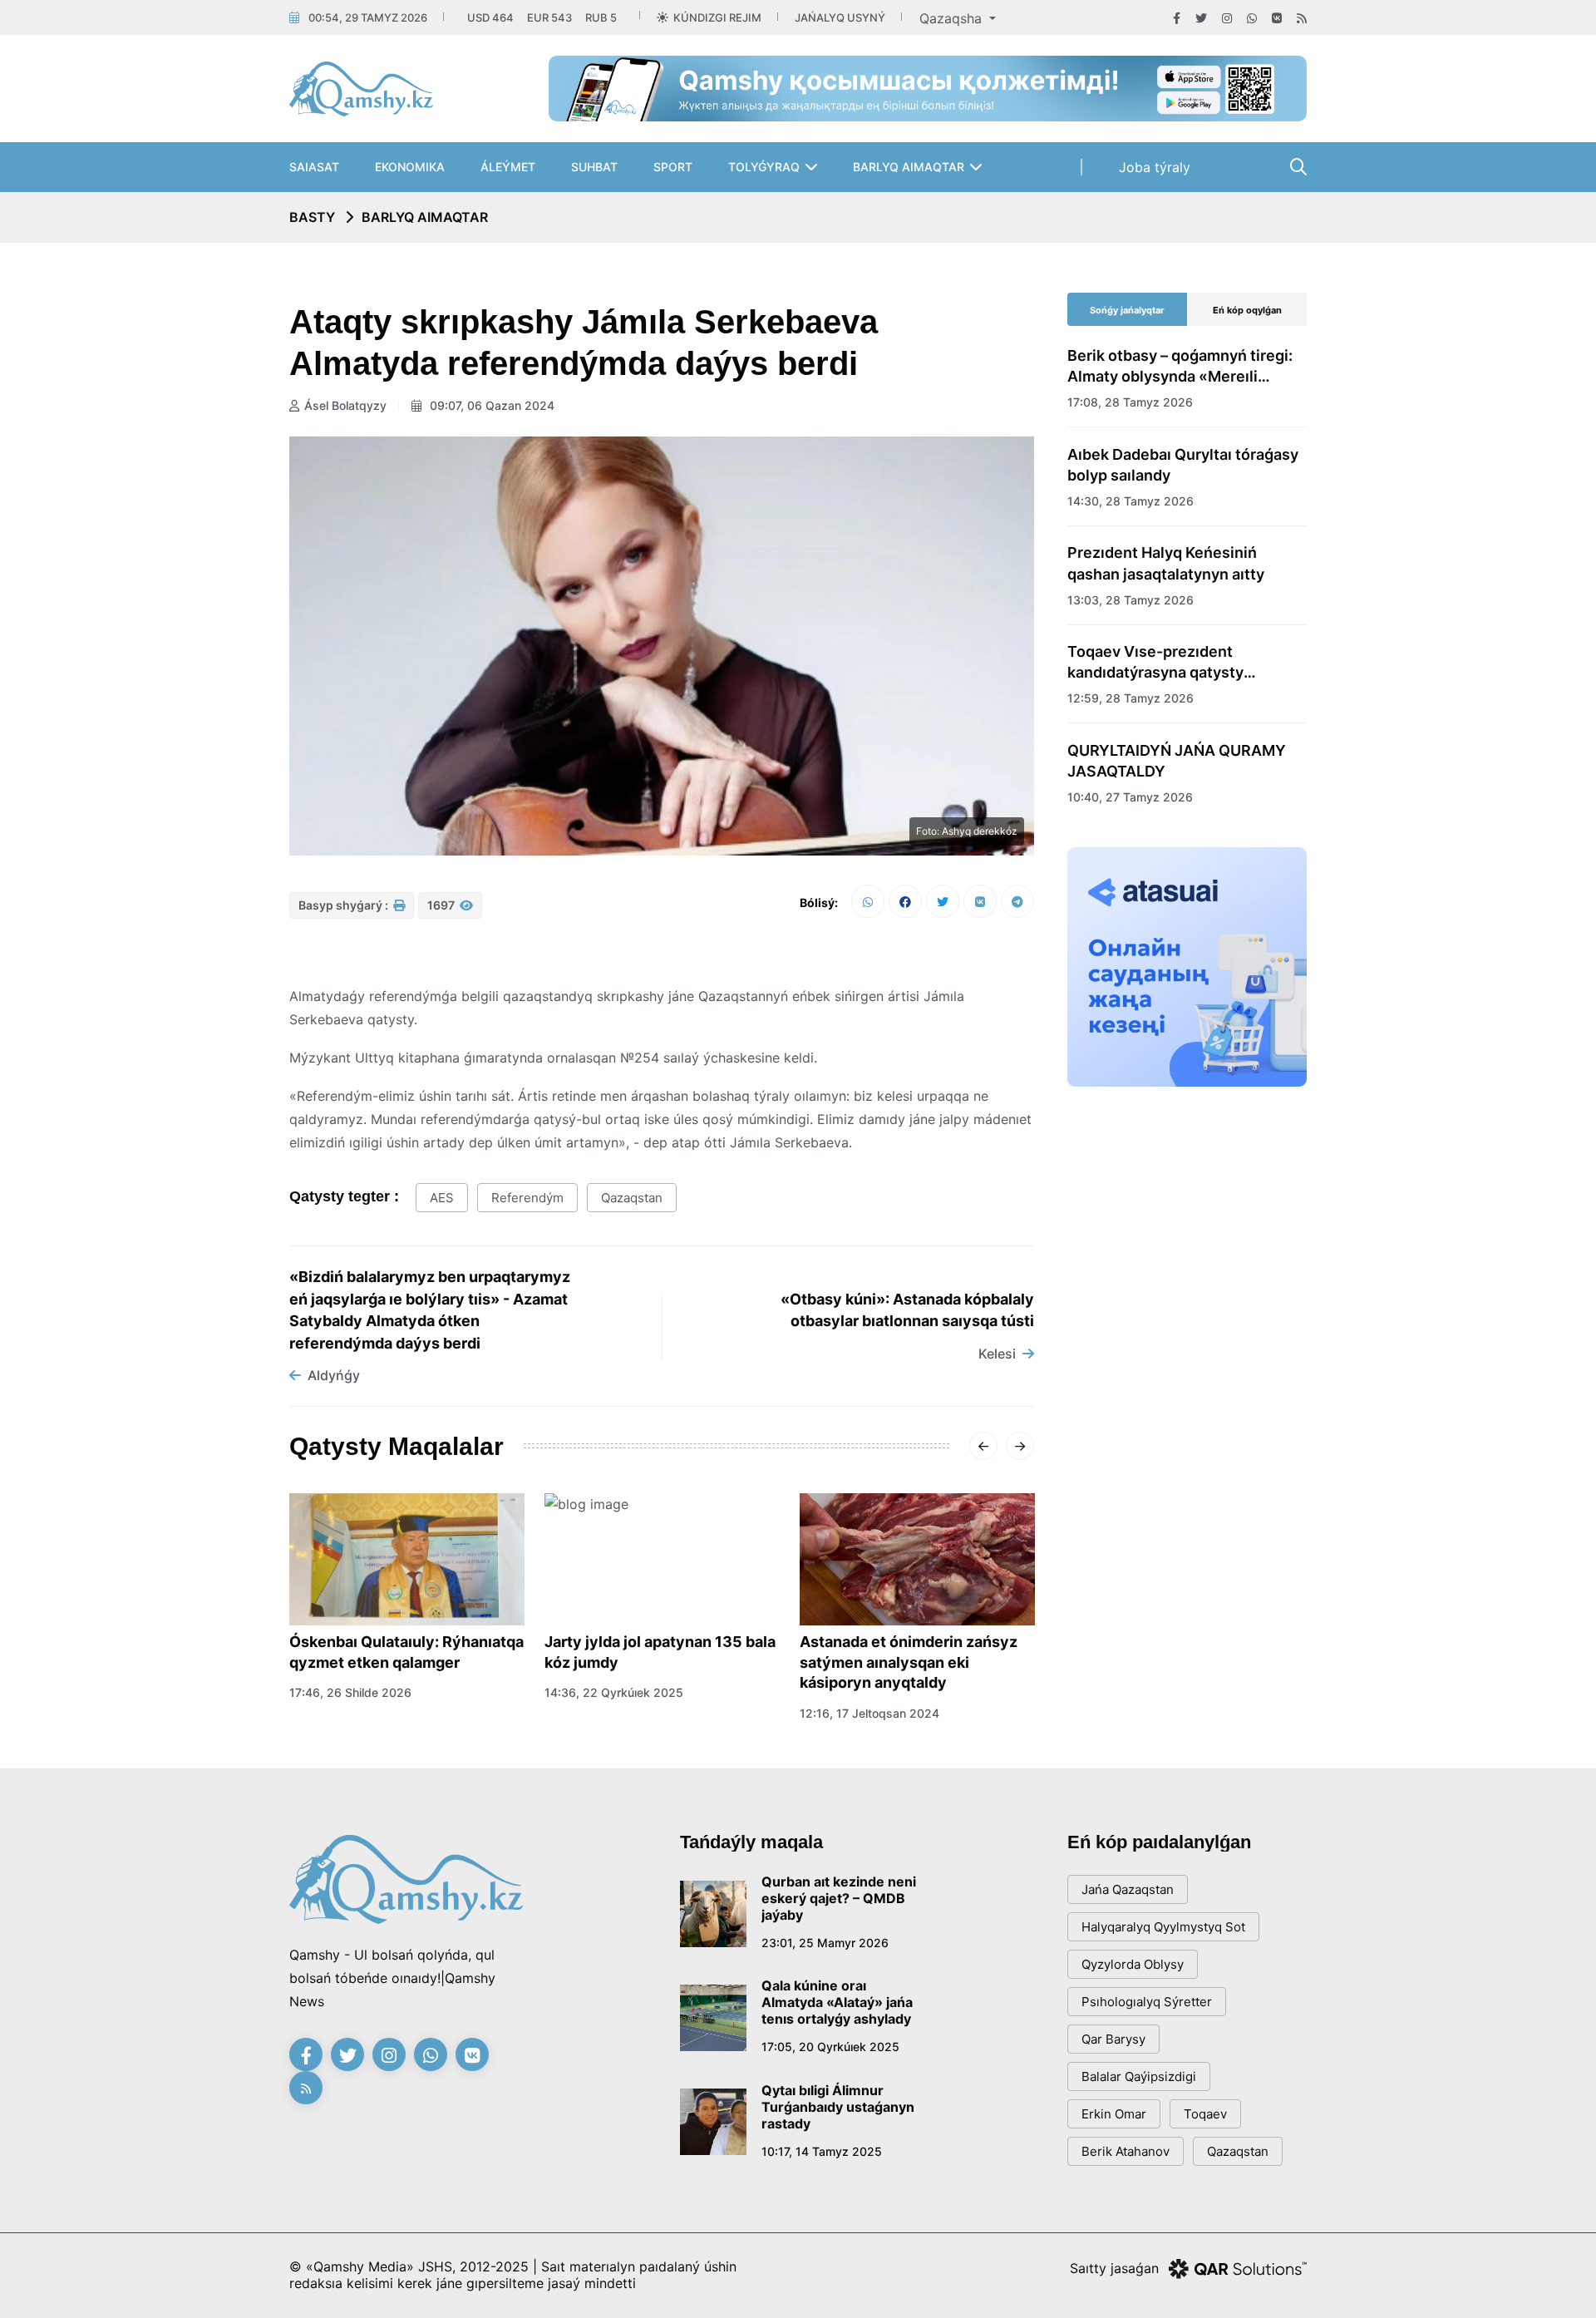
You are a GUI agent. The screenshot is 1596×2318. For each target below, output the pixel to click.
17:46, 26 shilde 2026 (350, 1692)
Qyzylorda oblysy (1133, 1964)
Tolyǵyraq (764, 167)
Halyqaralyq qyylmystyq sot (1163, 1927)
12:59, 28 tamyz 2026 (1130, 698)
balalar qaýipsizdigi (1139, 2076)
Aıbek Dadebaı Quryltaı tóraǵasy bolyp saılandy (1183, 465)
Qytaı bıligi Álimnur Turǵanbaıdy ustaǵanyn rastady (838, 2107)
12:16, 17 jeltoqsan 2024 (869, 1713)
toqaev (1205, 2114)
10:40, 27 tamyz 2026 (1130, 797)
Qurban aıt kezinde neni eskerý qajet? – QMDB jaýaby (839, 1898)
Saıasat (314, 167)
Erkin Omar (1114, 2114)
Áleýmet (508, 167)
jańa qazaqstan (1128, 1889)
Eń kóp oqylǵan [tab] (1247, 310)
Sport (673, 167)
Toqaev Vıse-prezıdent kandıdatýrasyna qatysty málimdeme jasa (1155, 663)
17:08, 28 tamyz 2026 (1130, 402)
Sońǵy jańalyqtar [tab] (1127, 310)
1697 (442, 905)
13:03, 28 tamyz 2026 (1130, 600)
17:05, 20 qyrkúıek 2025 (830, 2047)
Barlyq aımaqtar (909, 167)
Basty (312, 217)
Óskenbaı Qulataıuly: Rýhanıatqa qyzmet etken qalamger (406, 1652)
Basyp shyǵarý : (345, 905)
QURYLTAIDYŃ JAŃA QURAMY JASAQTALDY (1177, 761)
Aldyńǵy (334, 1375)
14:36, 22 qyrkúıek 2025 (614, 1692)
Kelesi (997, 1354)
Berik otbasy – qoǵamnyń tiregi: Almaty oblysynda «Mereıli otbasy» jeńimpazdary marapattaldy (1180, 367)
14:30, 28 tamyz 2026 (1130, 501)
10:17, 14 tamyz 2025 (822, 2151)
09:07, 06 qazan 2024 (490, 405)
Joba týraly (1155, 167)
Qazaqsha (953, 18)
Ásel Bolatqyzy (345, 405)
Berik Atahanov (1126, 2151)
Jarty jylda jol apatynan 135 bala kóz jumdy (660, 1652)
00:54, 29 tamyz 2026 (368, 17)
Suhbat (594, 167)
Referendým (527, 1198)
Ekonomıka (410, 167)
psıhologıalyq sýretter (1147, 2002)
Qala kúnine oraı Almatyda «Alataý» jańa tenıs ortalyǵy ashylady (837, 2002)
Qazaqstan (632, 1198)
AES (442, 1198)
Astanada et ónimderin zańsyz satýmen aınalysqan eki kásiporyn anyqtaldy (909, 1662)
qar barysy (1113, 2039)
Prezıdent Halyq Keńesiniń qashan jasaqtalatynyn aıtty (1166, 563)
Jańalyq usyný (840, 17)
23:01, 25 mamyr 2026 (825, 1943)
